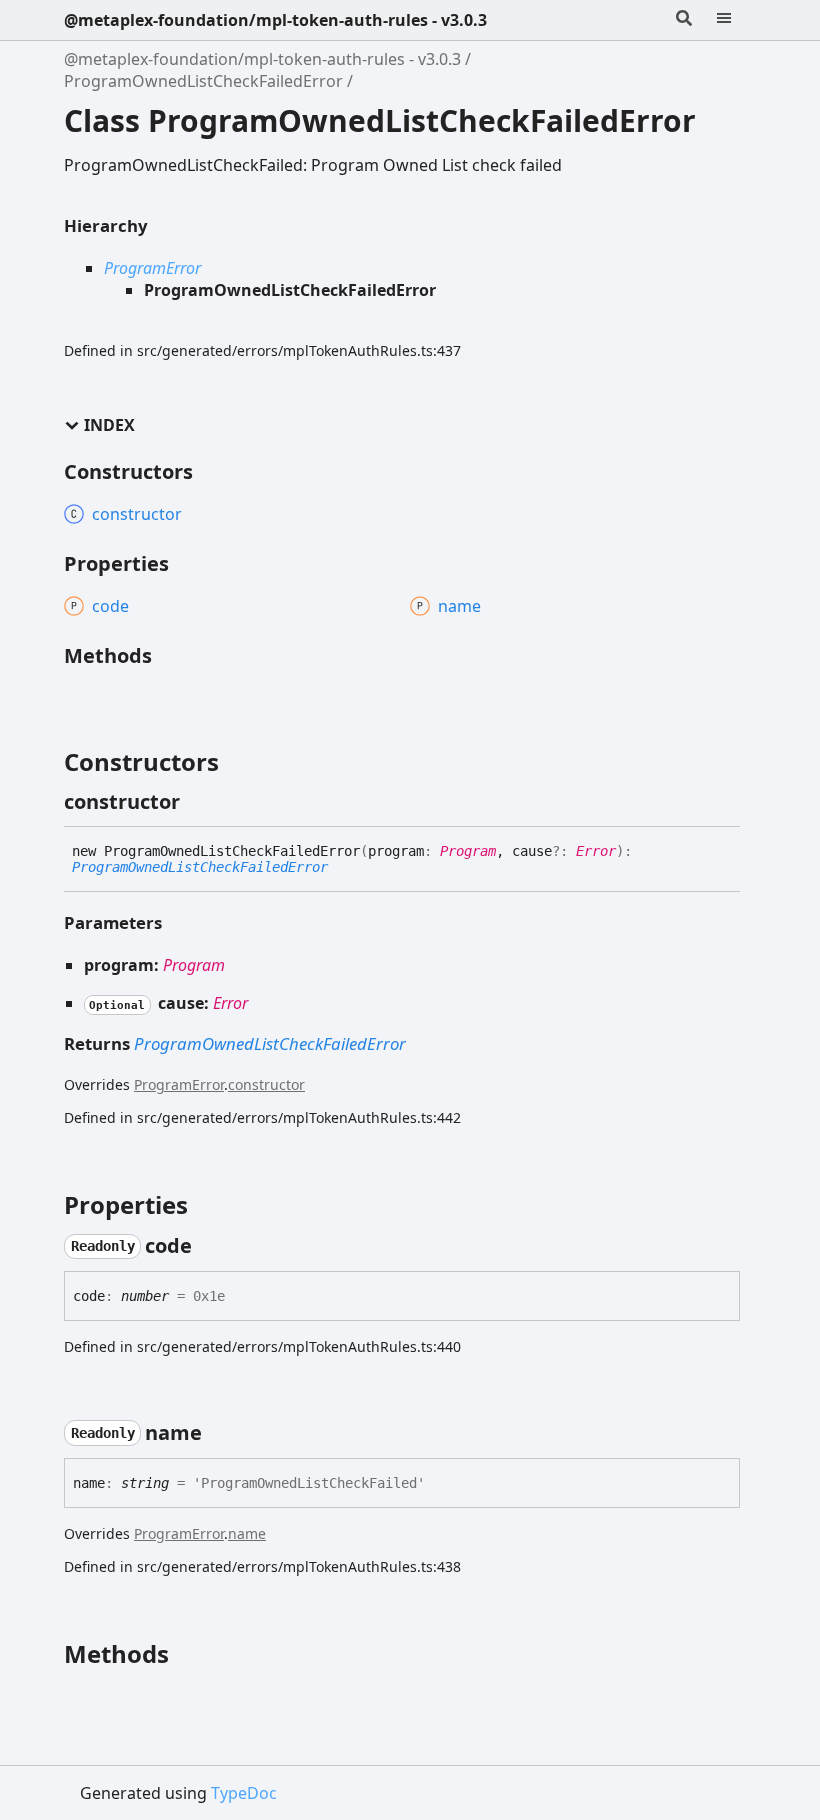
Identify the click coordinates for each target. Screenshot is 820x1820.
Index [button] (109, 425)
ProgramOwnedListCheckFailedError (203, 81)
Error (596, 851)
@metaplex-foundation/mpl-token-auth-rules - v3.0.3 (275, 20)
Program (468, 851)
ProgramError (152, 268)
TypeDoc (244, 1793)
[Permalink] (198, 802)
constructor (266, 1084)
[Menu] (736, 20)
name (247, 1533)
